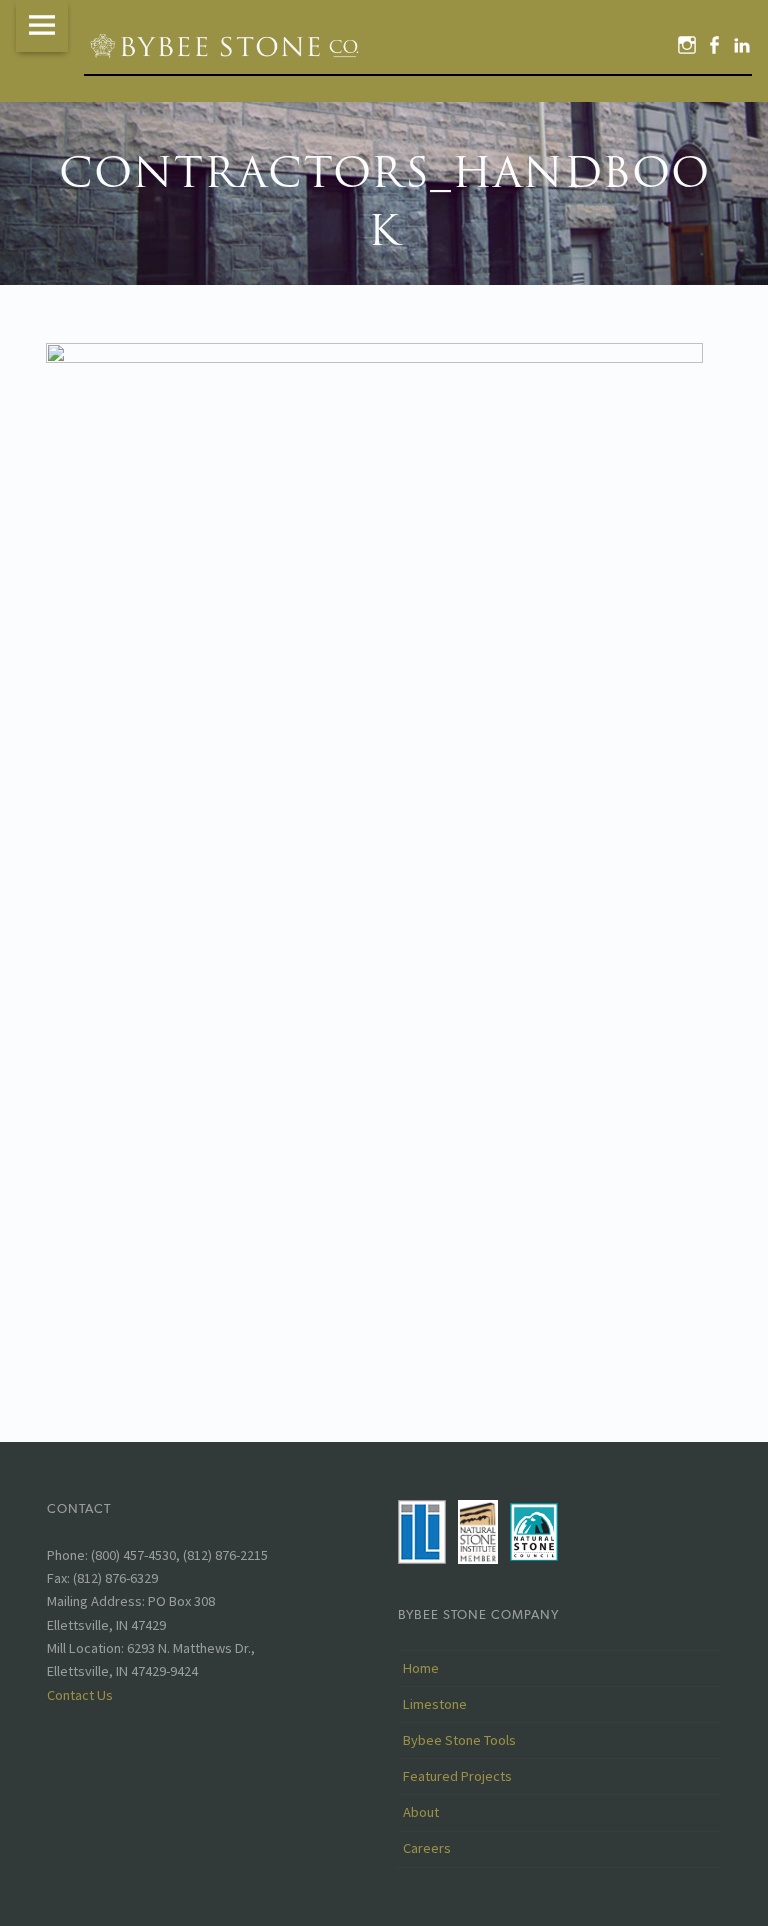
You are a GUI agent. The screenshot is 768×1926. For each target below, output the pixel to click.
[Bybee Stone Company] (227, 45)
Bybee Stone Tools (459, 1740)
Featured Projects (457, 1776)
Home (421, 1668)
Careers (427, 1848)
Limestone (435, 1704)
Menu (42, 26)
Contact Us (80, 1695)
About (421, 1812)
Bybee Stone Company (478, 1614)
